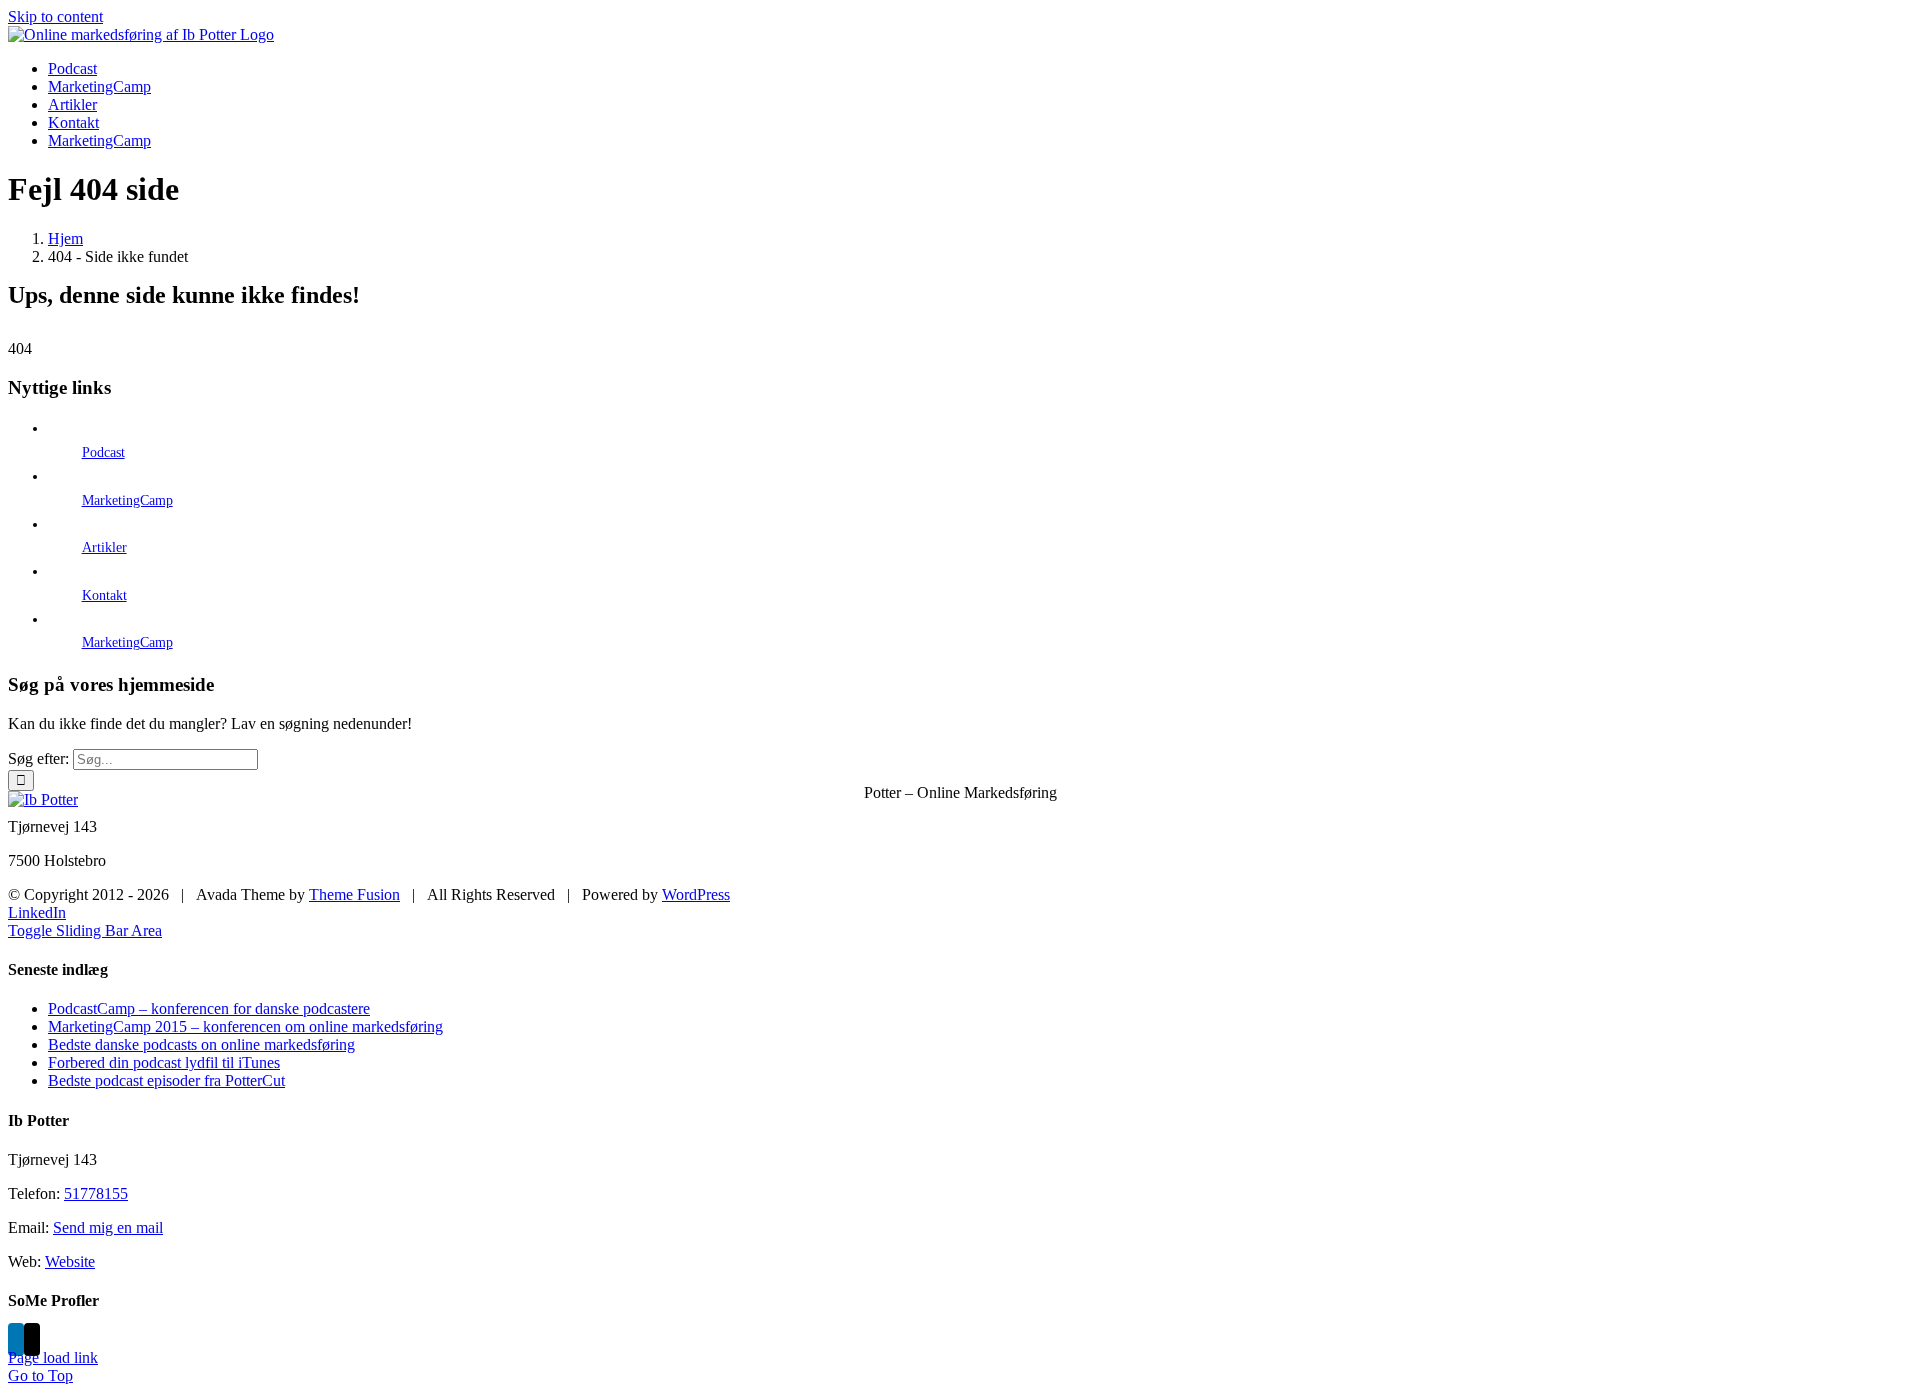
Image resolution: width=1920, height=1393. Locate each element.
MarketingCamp (127, 500)
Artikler (104, 547)
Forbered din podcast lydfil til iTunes (164, 1062)
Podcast (103, 452)
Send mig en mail (108, 1227)
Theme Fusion (354, 894)
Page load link (53, 1357)
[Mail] (32, 1339)
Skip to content (55, 16)
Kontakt (104, 595)
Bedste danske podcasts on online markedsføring (201, 1044)
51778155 (96, 1193)
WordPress (696, 894)
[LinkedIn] (16, 1339)
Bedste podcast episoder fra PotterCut (166, 1080)
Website (70, 1261)
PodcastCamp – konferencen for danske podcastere (209, 1008)
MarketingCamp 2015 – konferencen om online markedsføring (245, 1026)
